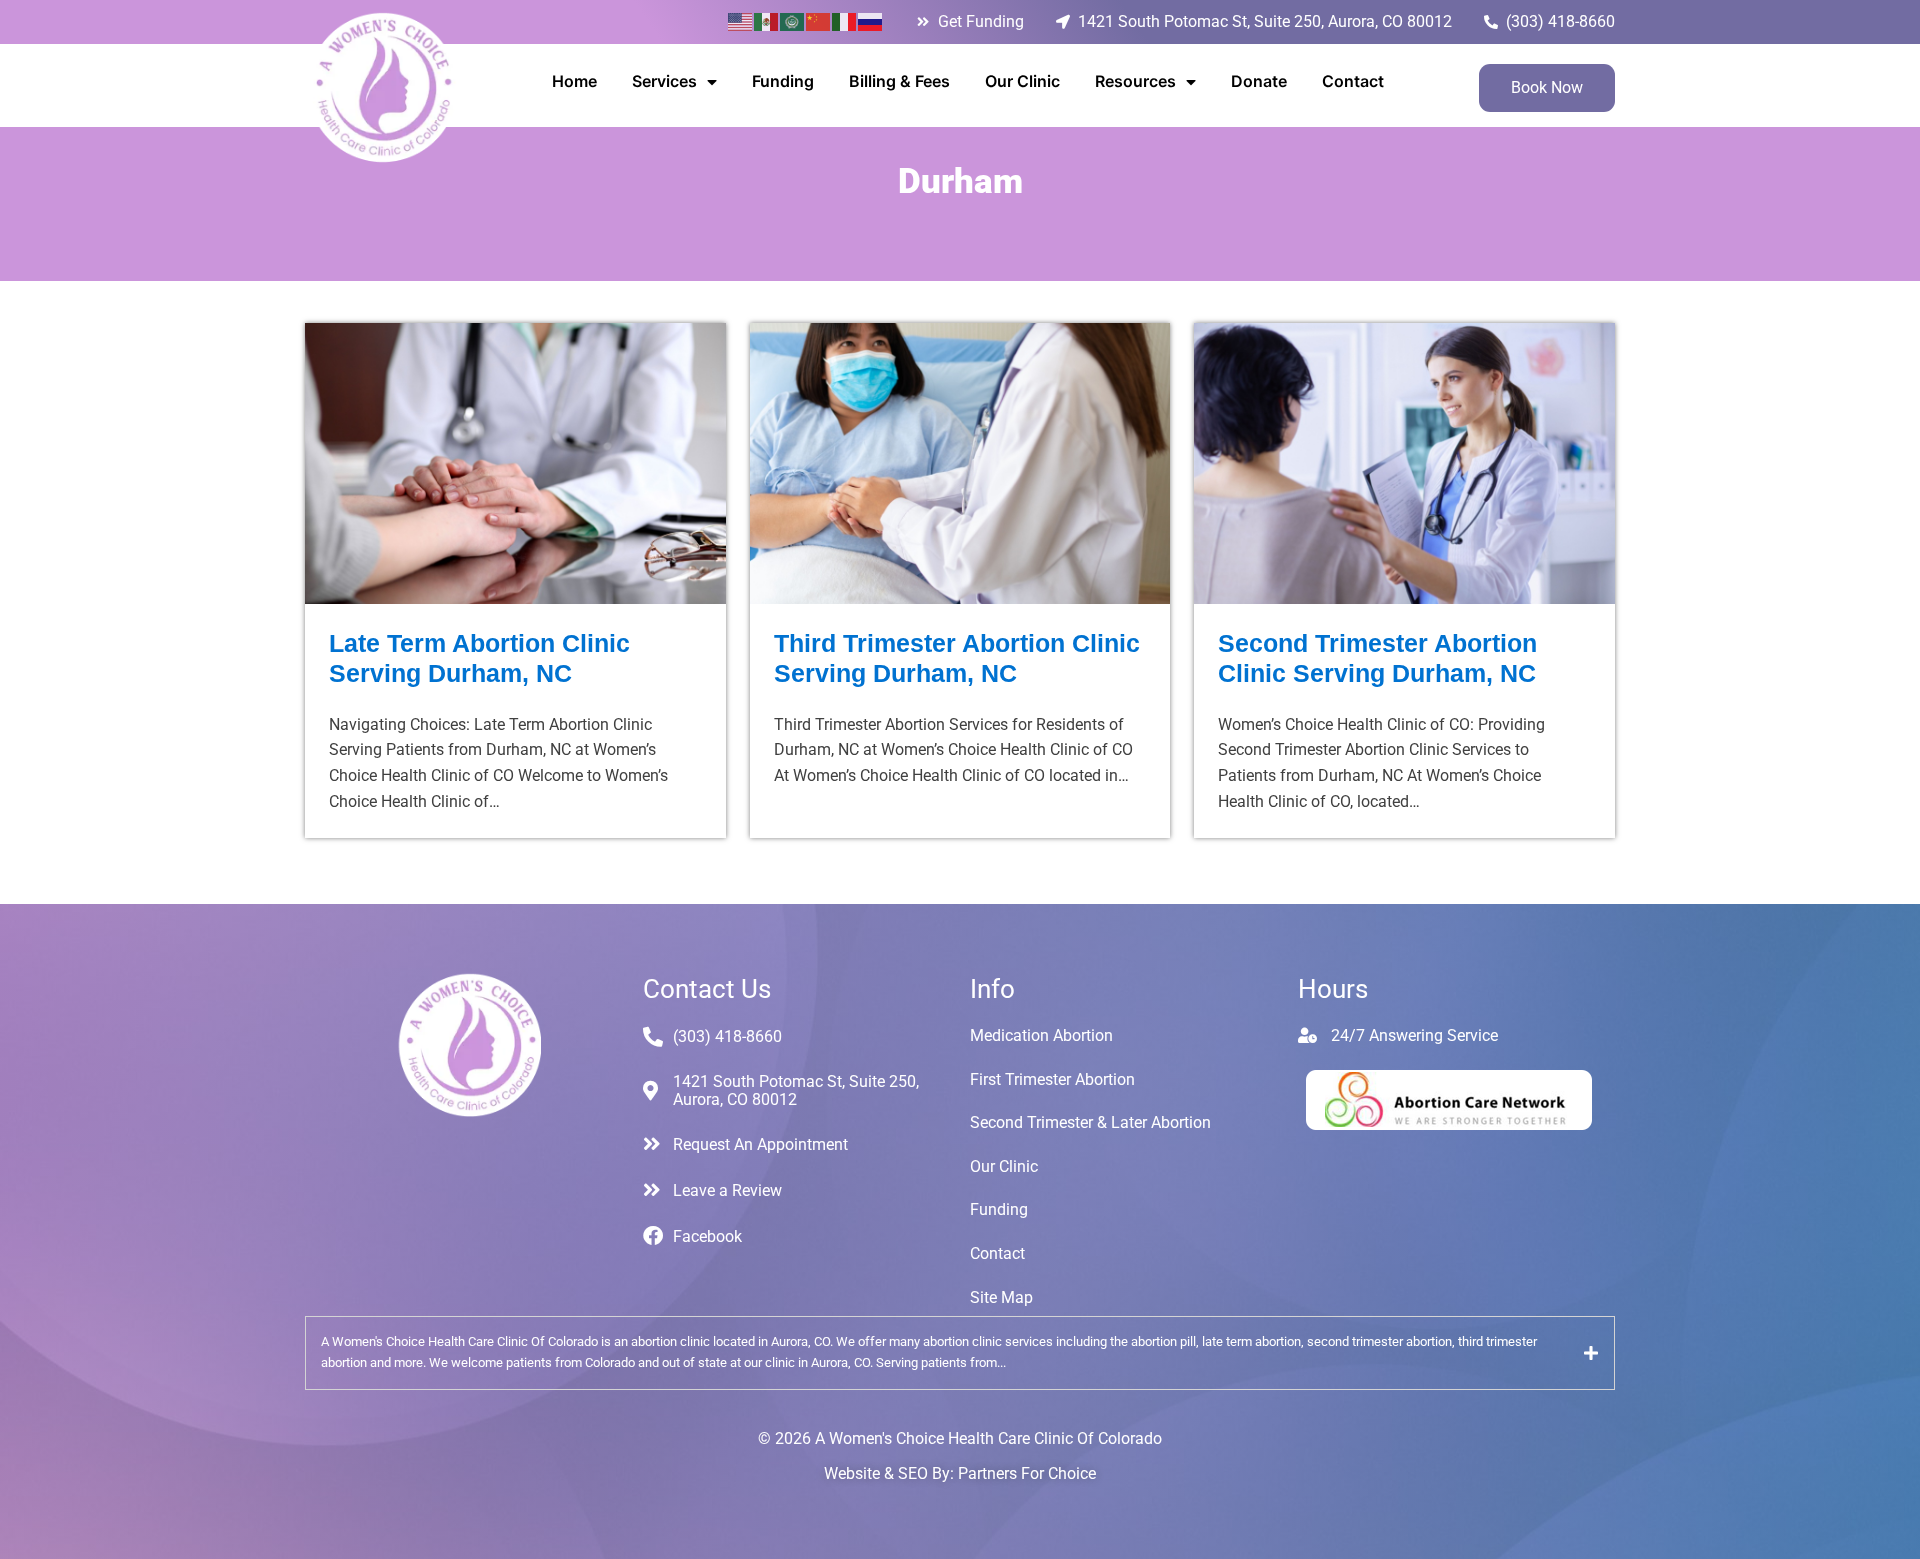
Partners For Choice (1027, 1473)
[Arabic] (793, 21)
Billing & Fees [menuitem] (899, 81)
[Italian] (845, 21)
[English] (741, 21)
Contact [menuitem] (1353, 81)
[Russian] (871, 21)
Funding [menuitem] (783, 81)
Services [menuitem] (664, 81)
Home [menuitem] (574, 81)
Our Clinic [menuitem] (1022, 81)
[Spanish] (767, 21)
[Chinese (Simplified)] (819, 21)
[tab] (960, 1353)
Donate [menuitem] (1259, 81)
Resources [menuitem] (1135, 81)
